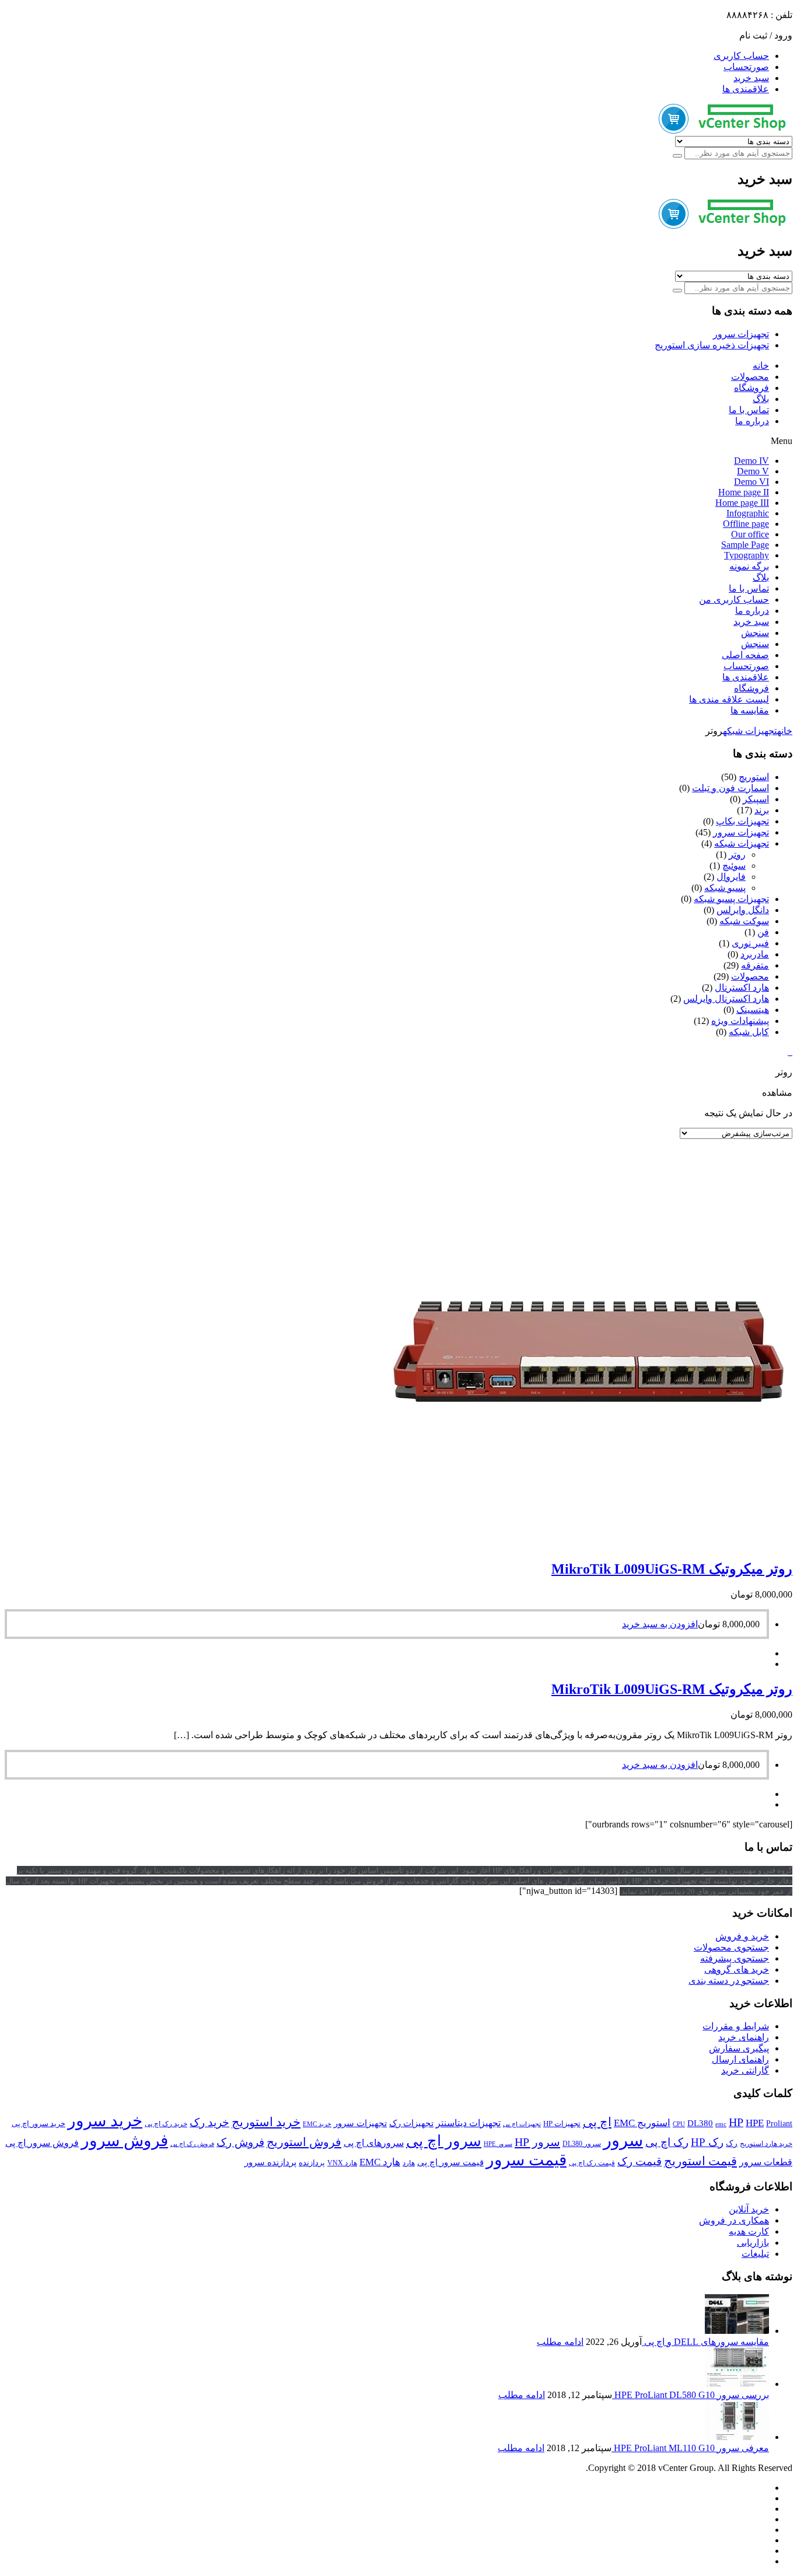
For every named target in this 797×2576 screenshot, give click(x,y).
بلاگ (761, 399)
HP (736, 2122)
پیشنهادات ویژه (740, 1021)
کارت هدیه (749, 2231)
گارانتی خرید (745, 2070)
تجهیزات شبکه (750, 731)
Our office (750, 534)
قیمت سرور (526, 2160)
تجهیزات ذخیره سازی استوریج (712, 345)
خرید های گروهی (737, 1969)
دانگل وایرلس (743, 910)
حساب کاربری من (734, 600)
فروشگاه (751, 388)
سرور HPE (498, 2144)
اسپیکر (756, 799)
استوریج (754, 777)
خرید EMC (317, 2124)
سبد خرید (751, 78)
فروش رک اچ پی (192, 2144)
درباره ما (752, 421)
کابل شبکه (749, 1032)
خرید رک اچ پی (166, 2124)
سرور (623, 2140)
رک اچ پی (667, 2142)
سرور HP (537, 2142)
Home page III (742, 503)
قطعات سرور (766, 2162)
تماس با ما (749, 410)
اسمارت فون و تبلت (730, 788)
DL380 (700, 2123)
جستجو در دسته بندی (729, 1981)
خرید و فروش (742, 1936)
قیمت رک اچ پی (592, 2163)
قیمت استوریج (700, 2161)
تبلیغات (755, 2254)
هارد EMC (380, 2162)
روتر (737, 854)
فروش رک (240, 2142)
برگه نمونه (749, 566)
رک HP (707, 2142)
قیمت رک (639, 2161)
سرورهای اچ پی (374, 2143)
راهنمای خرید (744, 2037)
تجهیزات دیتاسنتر (468, 2123)
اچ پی (597, 2122)
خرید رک (209, 2122)
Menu (782, 441)
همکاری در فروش (734, 2220)
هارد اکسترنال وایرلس (726, 999)
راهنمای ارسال (740, 2059)
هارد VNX (342, 2163)
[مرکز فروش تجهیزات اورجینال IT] (726, 130)
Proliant (779, 2124)
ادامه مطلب (560, 2342)
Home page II (744, 492)
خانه (761, 366)
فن (763, 932)
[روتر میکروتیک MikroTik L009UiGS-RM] (588, 1544)
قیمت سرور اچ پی (450, 2162)
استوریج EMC (642, 2123)
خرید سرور (105, 2121)
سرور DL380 (582, 2144)
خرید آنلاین (749, 2209)
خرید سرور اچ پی (39, 2124)
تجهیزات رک (411, 2123)
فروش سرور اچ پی (42, 2143)
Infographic (748, 513)
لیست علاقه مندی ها (729, 699)
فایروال (731, 877)
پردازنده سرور (270, 2162)
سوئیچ (734, 866)
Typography (747, 555)
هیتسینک (753, 1010)
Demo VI (751, 482)
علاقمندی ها (746, 89)
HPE (755, 2123)
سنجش (755, 633)
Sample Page (745, 545)
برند (762, 810)
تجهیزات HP (562, 2124)
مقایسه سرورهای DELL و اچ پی (705, 2342)
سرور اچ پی (444, 2141)
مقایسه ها (750, 710)
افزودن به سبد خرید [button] (660, 1624)
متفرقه (755, 965)
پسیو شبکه (725, 888)
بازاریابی (753, 2243)
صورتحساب (746, 67)
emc (721, 2124)
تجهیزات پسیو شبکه (731, 899)
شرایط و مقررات (736, 2026)
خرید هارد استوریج (766, 2144)
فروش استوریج (304, 2142)
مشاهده (777, 1093)
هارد (409, 2163)
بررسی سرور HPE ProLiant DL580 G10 (691, 2395)
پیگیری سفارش (739, 2048)
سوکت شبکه (744, 921)
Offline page (746, 524)
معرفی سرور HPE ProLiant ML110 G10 (690, 2448)
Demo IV (751, 461)
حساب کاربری (741, 56)
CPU (679, 2124)
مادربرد (755, 954)
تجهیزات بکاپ (742, 821)
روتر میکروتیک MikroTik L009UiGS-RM (672, 1569)
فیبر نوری (750, 943)
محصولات (750, 377)
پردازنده (312, 2163)
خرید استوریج (266, 2122)
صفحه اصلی (745, 655)
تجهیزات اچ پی (522, 2124)
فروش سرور (125, 2140)
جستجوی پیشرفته (735, 1958)
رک (732, 2143)
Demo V (753, 471)
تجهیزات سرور (741, 334)
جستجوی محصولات (731, 1947)
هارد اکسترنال (742, 988)
